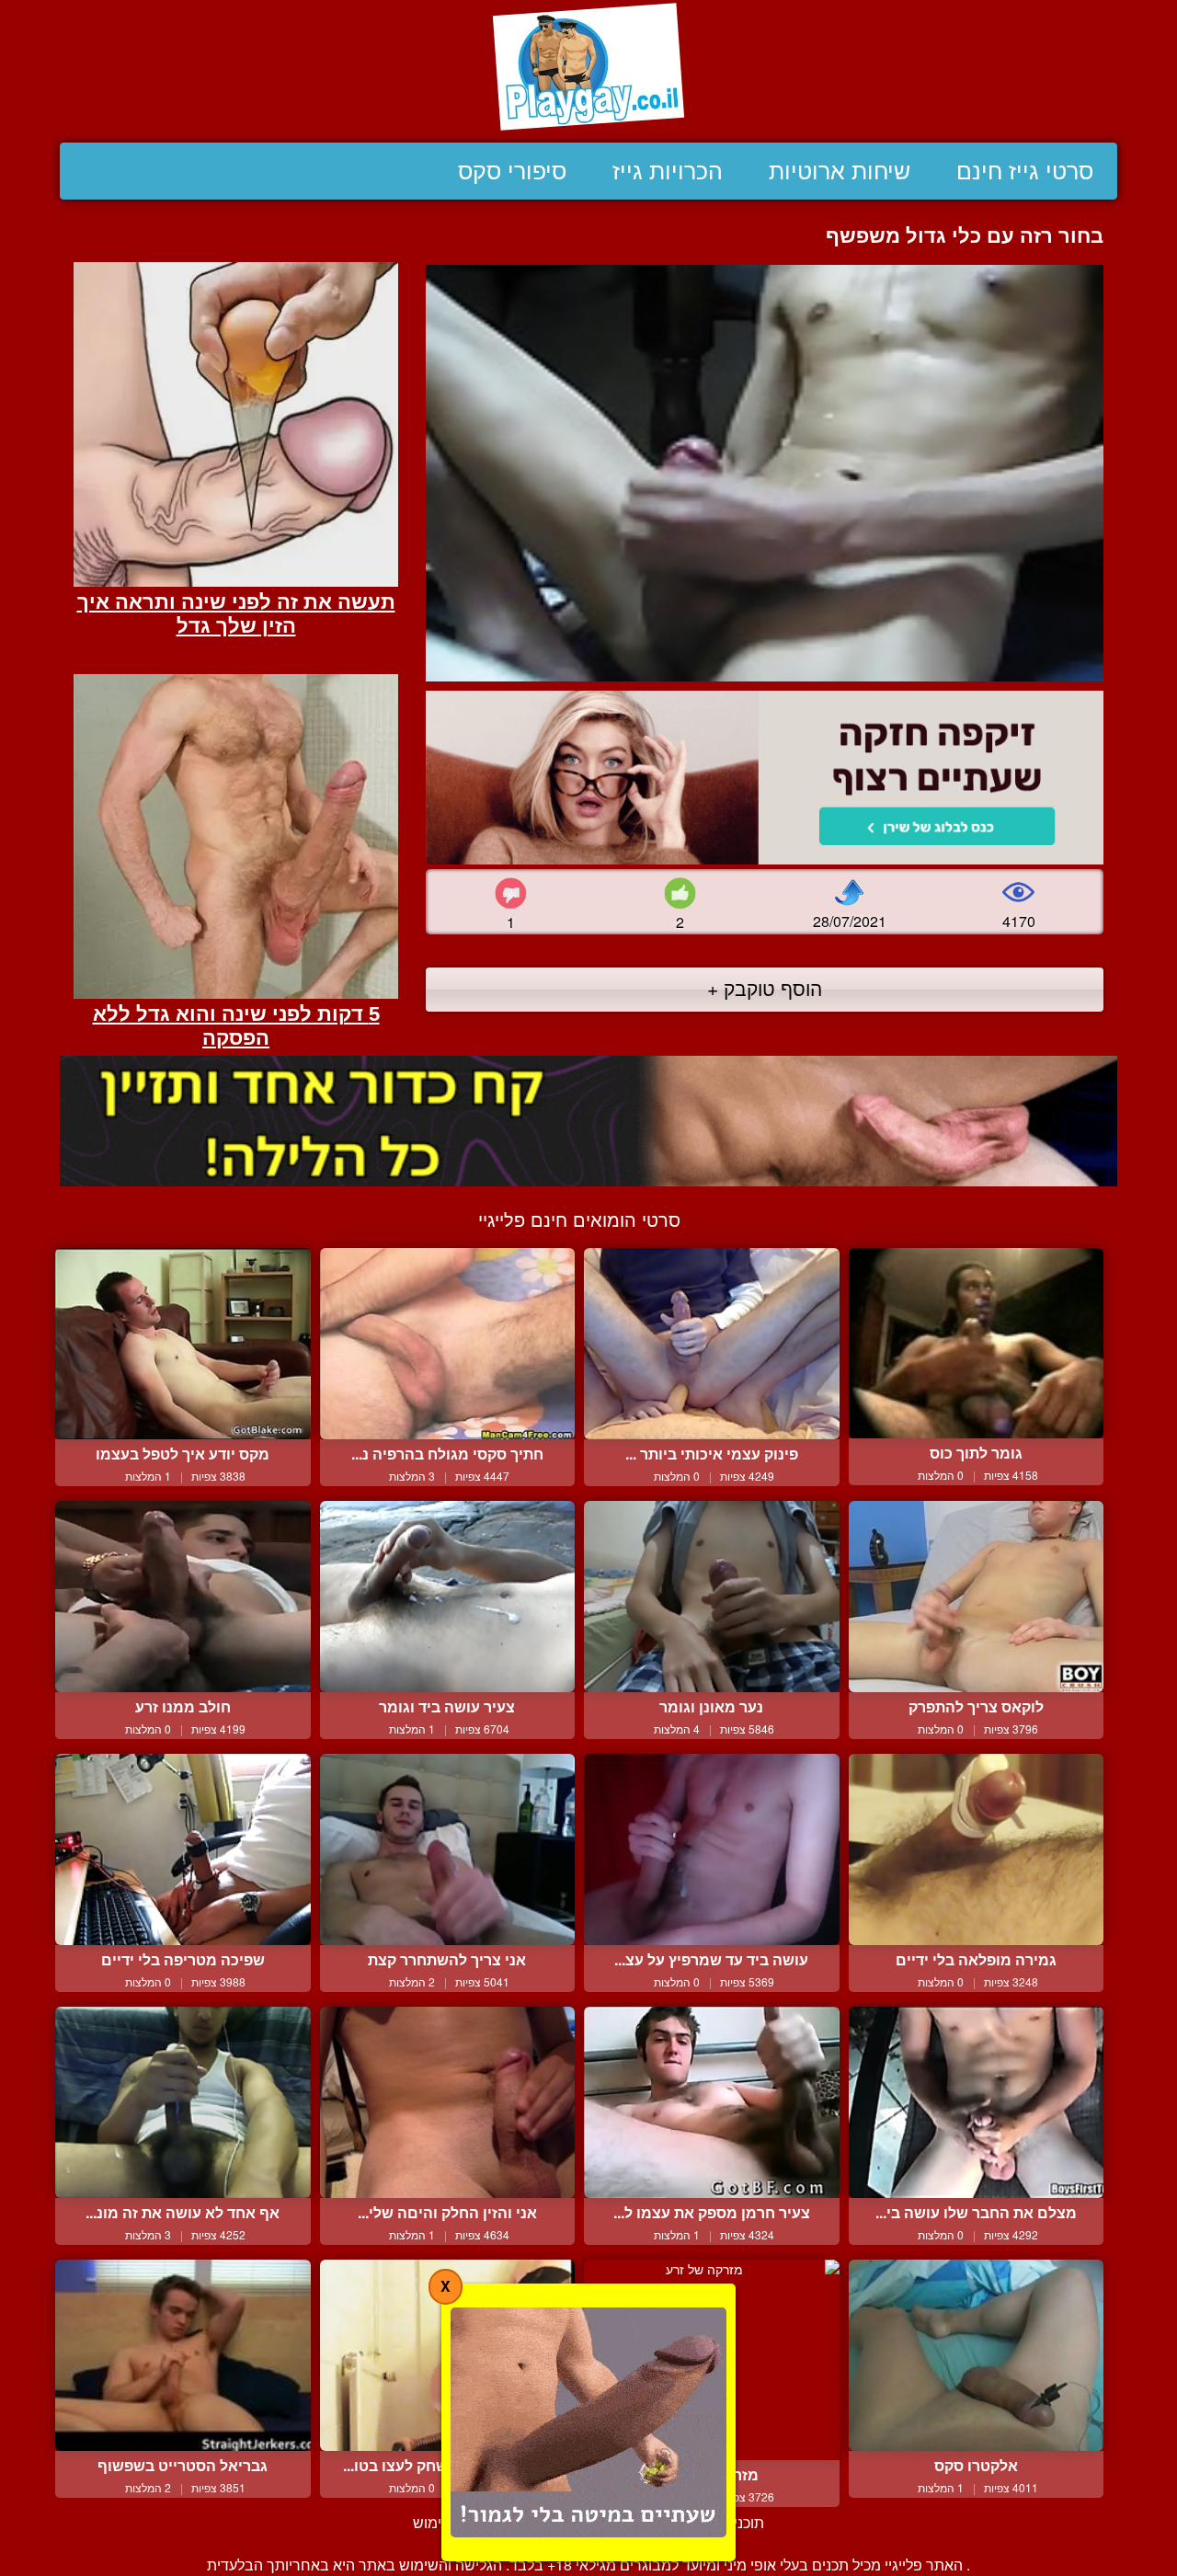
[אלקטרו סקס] (977, 2355)
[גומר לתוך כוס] (977, 1343)
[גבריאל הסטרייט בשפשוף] (183, 2355)
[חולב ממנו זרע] (183, 1597)
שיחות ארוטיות (840, 171)
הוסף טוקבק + (765, 988)
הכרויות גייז (668, 171)
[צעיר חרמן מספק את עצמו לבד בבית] (712, 2102)
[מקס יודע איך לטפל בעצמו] (183, 1344)
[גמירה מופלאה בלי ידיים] (977, 1849)
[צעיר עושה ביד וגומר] (448, 1597)
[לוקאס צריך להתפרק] (977, 1597)
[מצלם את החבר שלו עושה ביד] (977, 2102)
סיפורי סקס (512, 171)
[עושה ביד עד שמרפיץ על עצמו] (712, 1849)
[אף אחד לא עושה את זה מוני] (183, 2102)
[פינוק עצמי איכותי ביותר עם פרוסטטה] (712, 1344)
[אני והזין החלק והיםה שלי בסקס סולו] (448, 2102)
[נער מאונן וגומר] (712, 1597)
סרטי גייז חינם (1025, 171)
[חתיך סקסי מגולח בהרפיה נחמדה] (448, 1344)
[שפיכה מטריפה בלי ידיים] (183, 1849)
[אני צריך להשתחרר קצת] (448, 1849)
